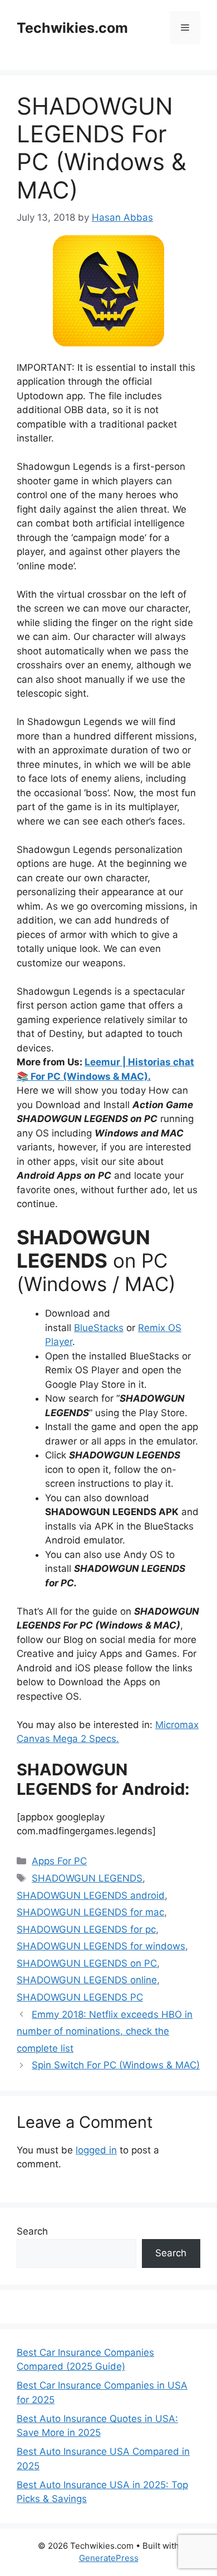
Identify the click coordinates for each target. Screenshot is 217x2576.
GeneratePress (109, 2558)
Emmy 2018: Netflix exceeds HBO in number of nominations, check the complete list (105, 2031)
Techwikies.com (72, 28)
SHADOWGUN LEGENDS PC (80, 1997)
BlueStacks (99, 1328)
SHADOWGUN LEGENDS (87, 1878)
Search (32, 2231)
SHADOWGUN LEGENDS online (87, 1980)
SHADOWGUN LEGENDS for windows (101, 1946)
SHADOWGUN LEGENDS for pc (86, 1929)
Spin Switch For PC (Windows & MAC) (116, 2065)
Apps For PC (59, 1861)
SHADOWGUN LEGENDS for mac (90, 1912)
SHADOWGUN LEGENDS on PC (87, 1963)
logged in (96, 2150)
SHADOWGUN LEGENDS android (91, 1895)
